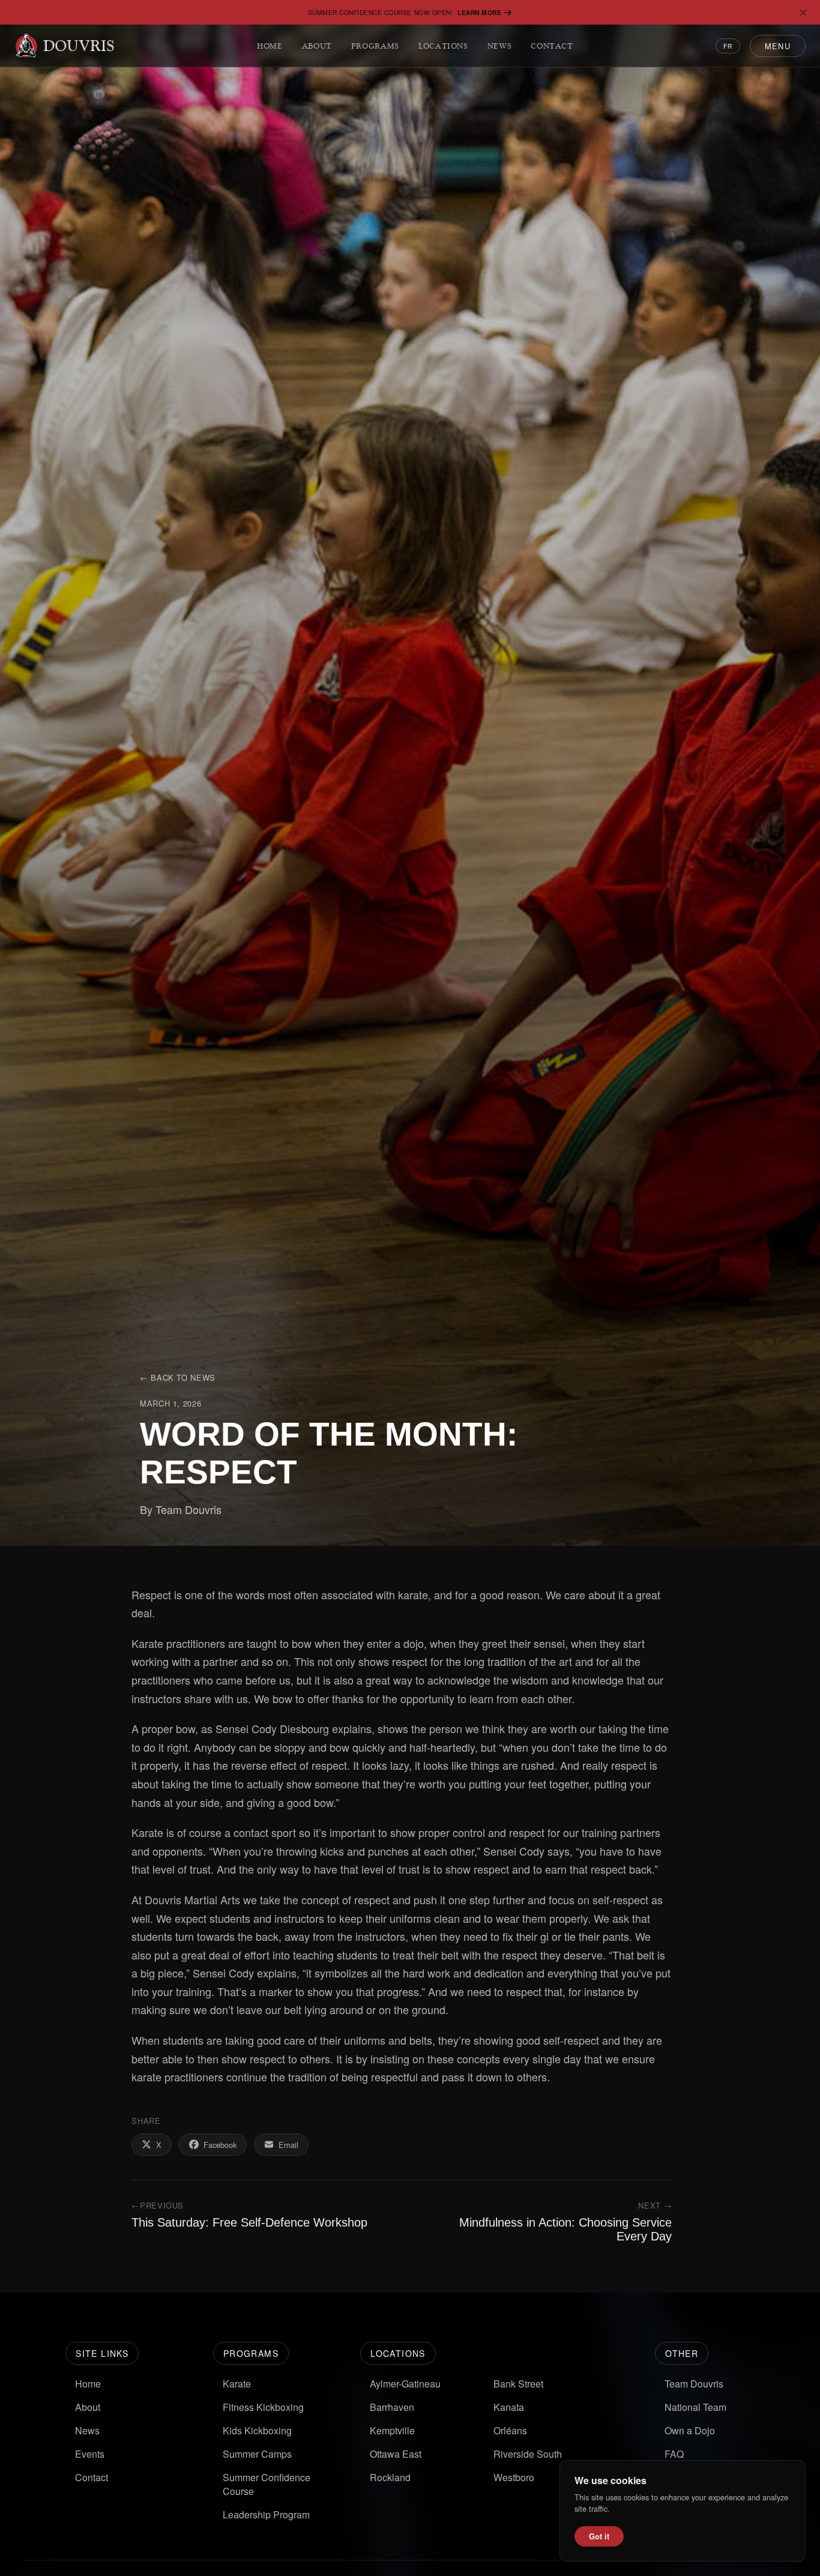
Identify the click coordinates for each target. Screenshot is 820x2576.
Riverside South (528, 2454)
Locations (443, 46)
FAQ (674, 2454)
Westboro (514, 2477)
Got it (599, 2536)
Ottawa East (396, 2454)
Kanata (509, 2407)
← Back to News (178, 1377)
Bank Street (518, 2384)
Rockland (390, 2477)
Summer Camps (257, 2454)
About (317, 46)
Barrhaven (392, 2407)
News (500, 46)
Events (90, 2454)
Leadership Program (266, 2514)
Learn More (479, 12)
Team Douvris (694, 2384)
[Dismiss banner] (803, 13)
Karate (237, 2384)
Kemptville (392, 2430)
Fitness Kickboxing (263, 2407)
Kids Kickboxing (257, 2430)
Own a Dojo (690, 2430)
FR (728, 46)
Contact (552, 46)
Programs (375, 46)
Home (270, 46)
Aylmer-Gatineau (405, 2384)
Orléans (510, 2430)
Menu (778, 46)
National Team (695, 2407)
